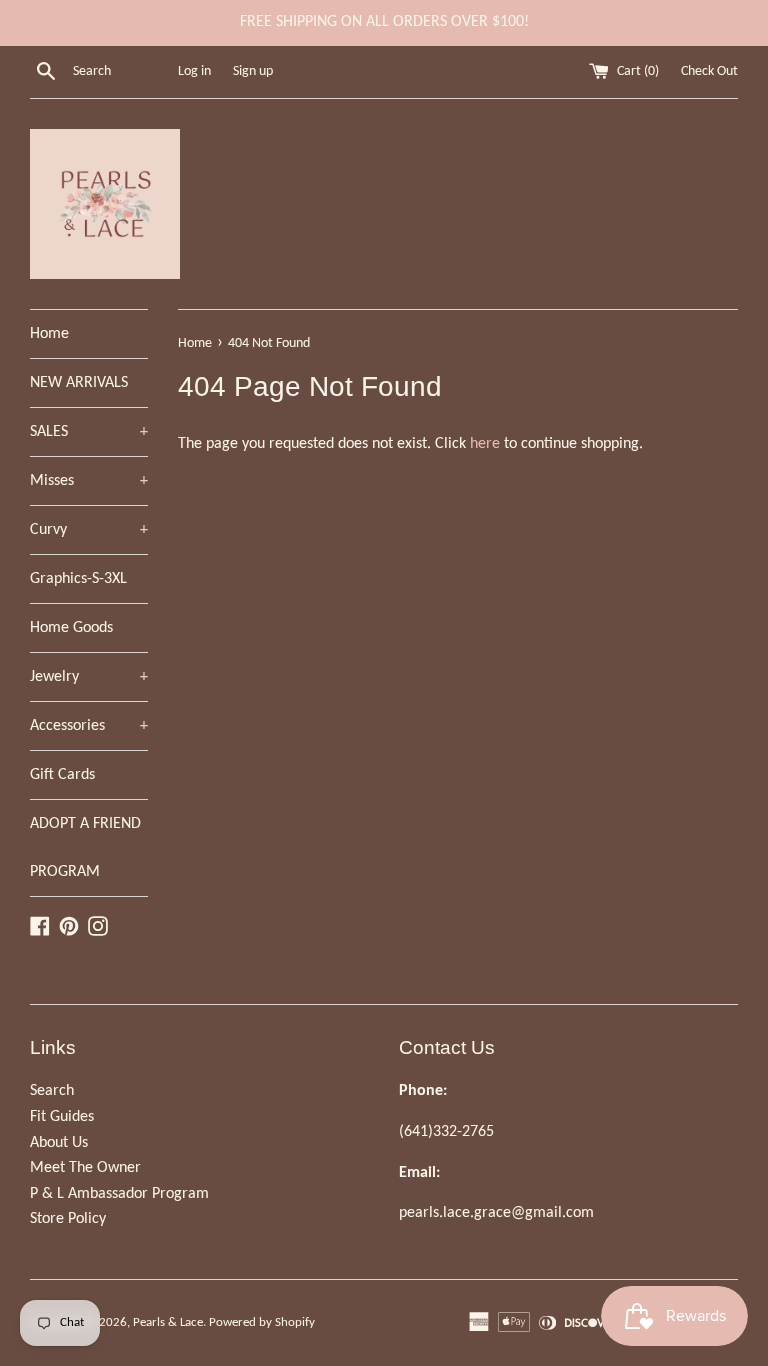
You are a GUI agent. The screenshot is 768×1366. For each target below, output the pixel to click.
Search (52, 1091)
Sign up (253, 71)
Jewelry (89, 677)
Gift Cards (62, 775)
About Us (59, 1143)
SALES (89, 432)
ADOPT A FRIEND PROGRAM (85, 848)
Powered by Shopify (262, 1322)
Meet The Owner (85, 1168)
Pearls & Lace (168, 1322)
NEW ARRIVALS (79, 383)
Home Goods (71, 628)
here (485, 444)
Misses (89, 481)
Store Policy (68, 1219)
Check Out (709, 71)
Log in (194, 71)
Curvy (89, 530)
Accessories (89, 726)
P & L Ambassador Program (119, 1194)
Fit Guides (62, 1117)
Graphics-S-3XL (78, 579)
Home (49, 334)
